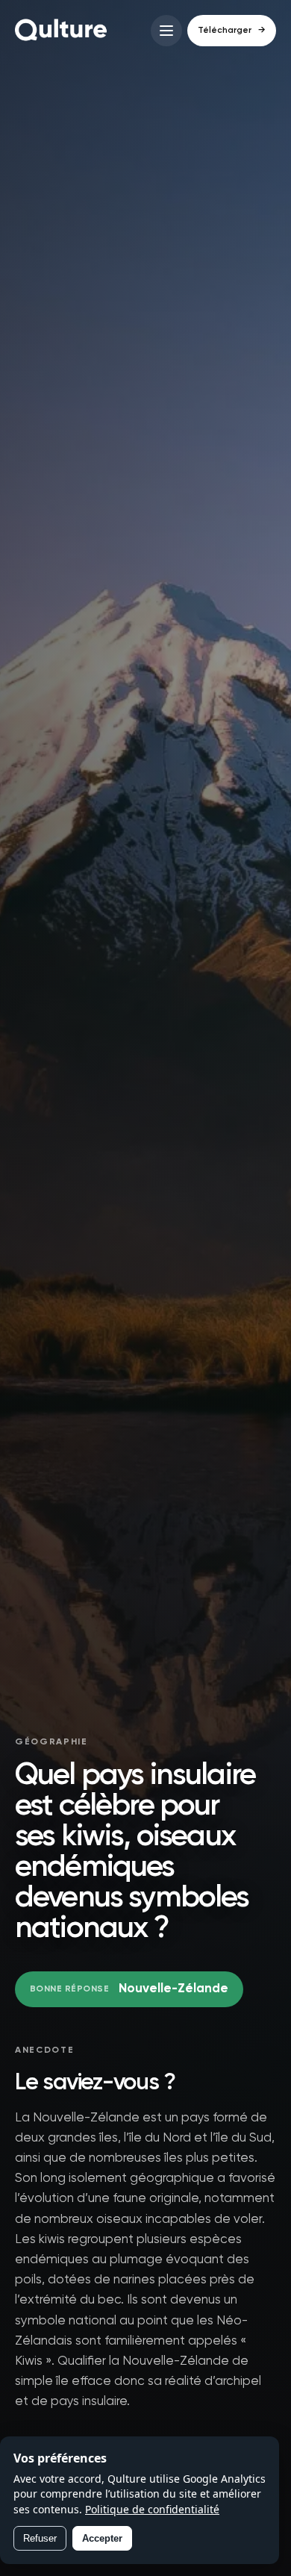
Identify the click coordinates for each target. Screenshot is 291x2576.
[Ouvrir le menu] (166, 31)
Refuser (40, 2538)
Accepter (102, 2538)
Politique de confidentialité (152, 2509)
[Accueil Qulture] (61, 31)
